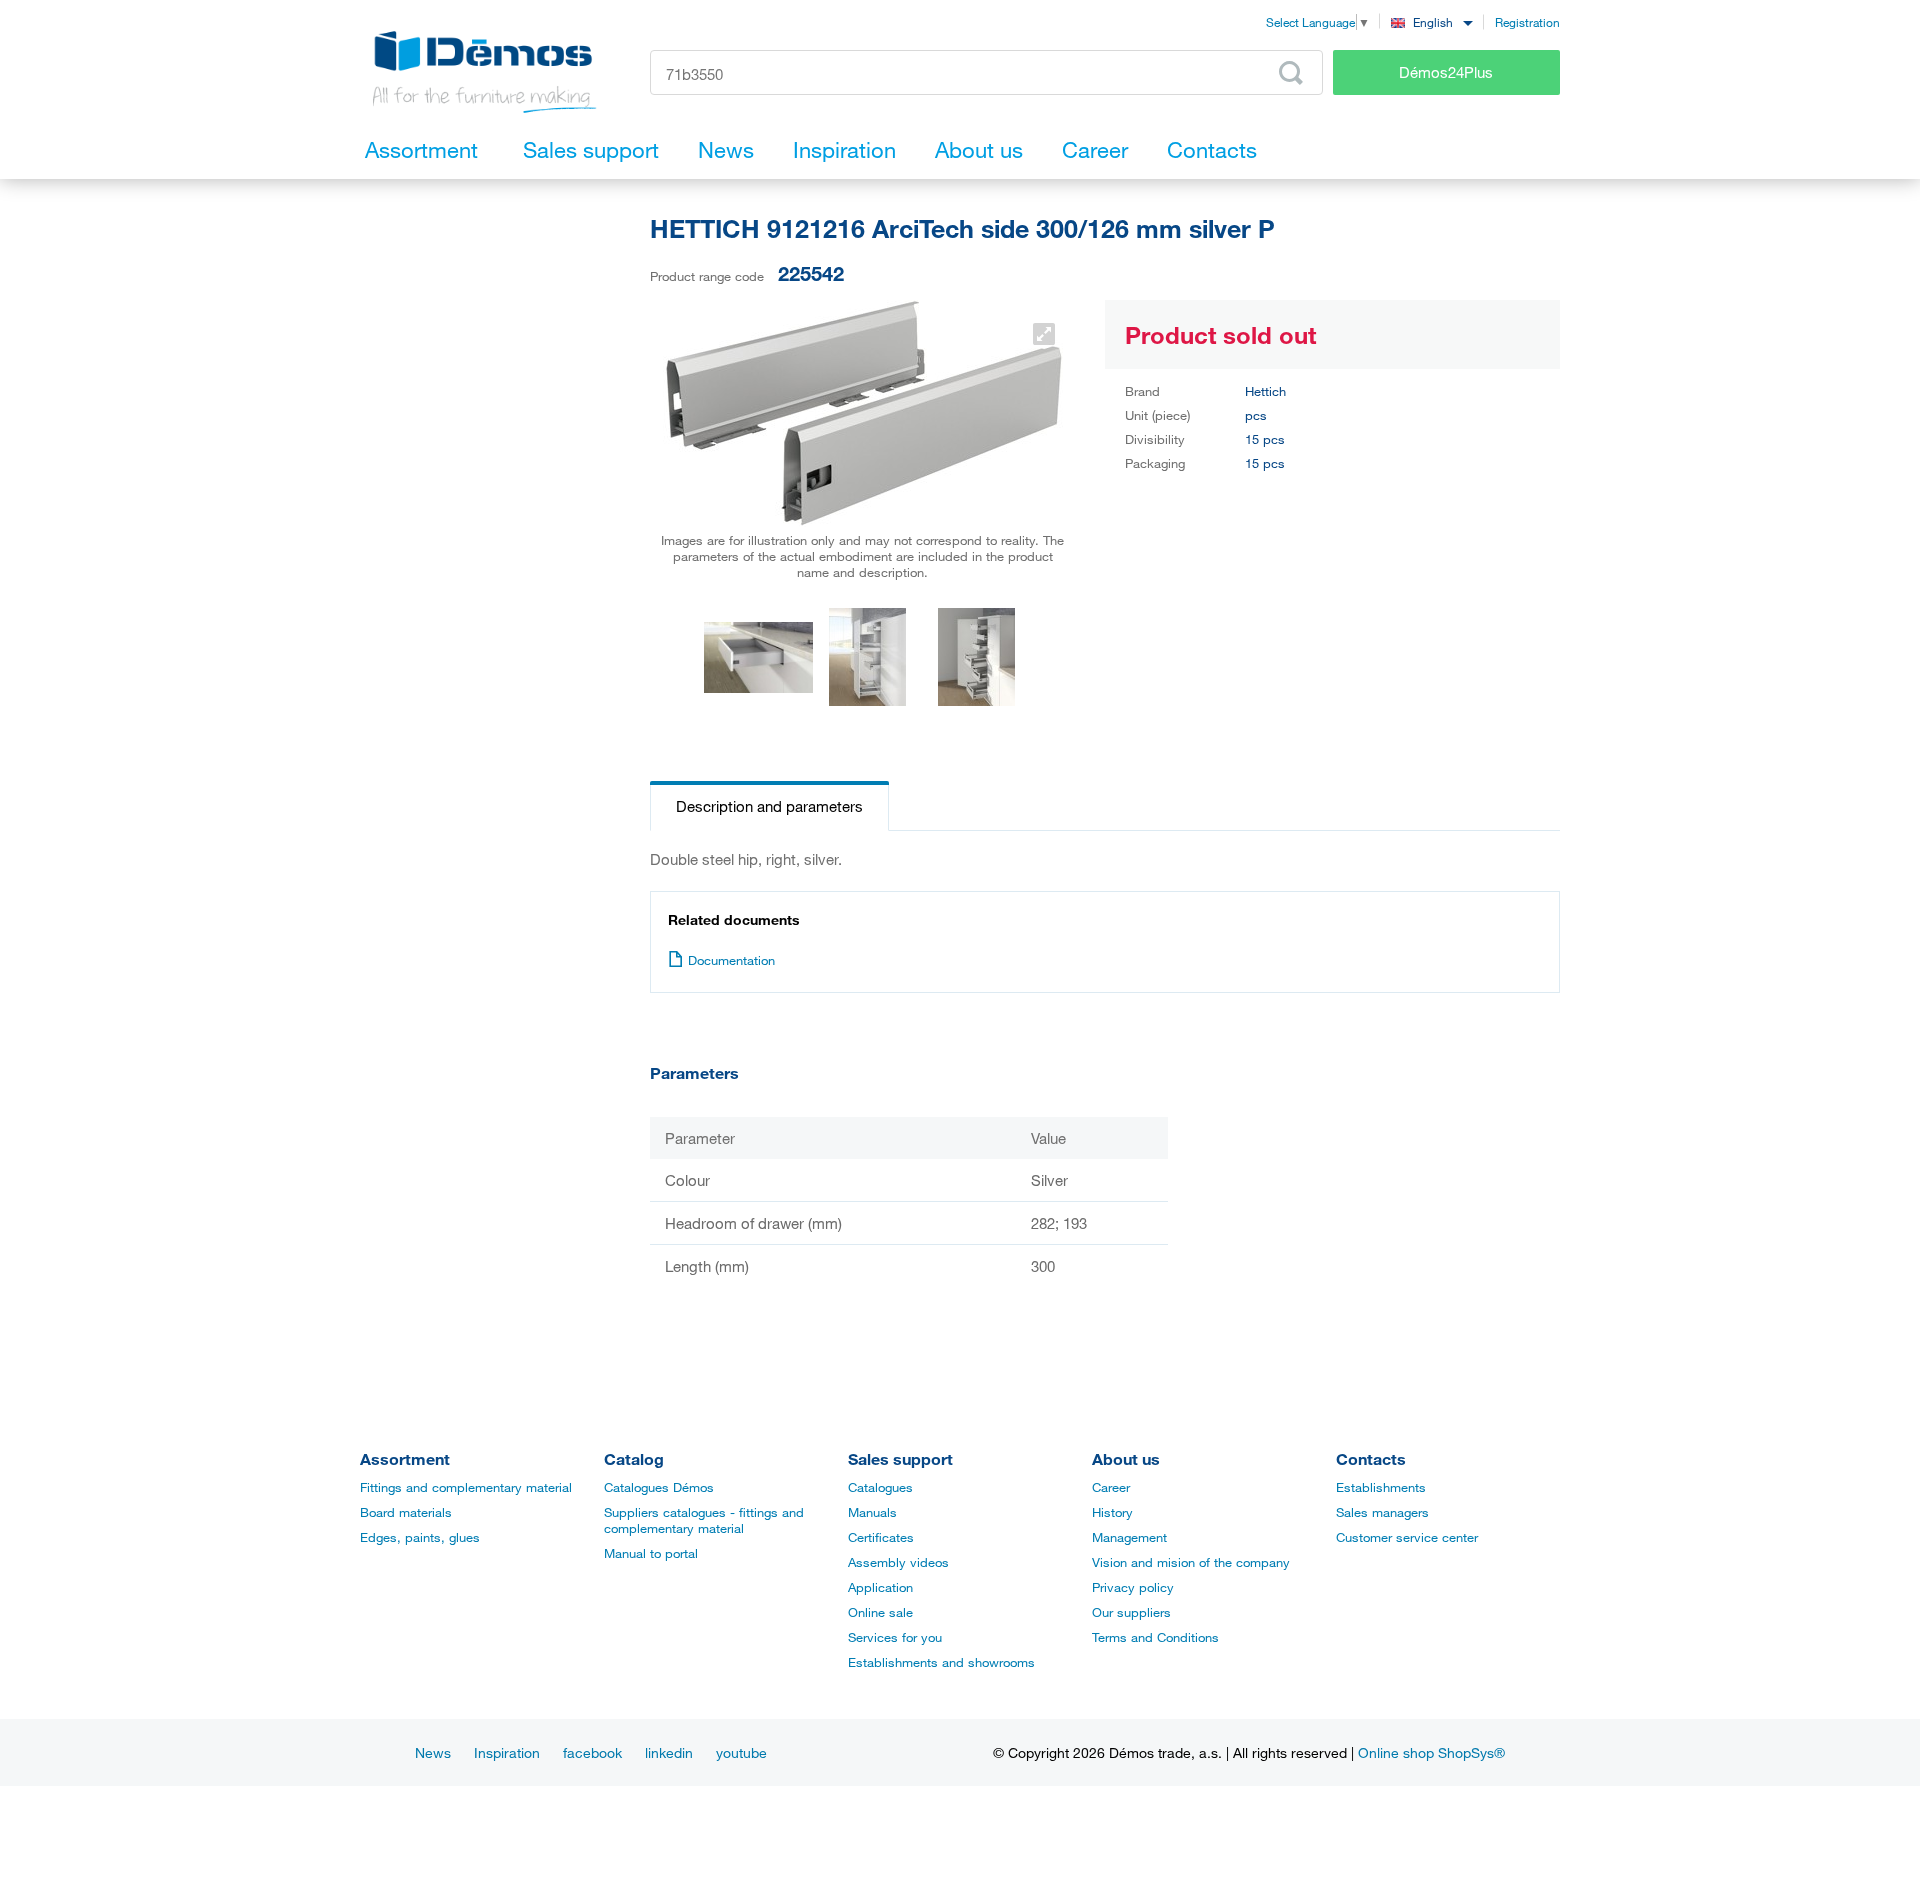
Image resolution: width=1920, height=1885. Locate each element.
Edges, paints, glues (420, 1537)
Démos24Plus (1446, 72)
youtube (741, 1752)
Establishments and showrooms (941, 1662)
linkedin (669, 1752)
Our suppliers (1131, 1612)
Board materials (406, 1512)
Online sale (880, 1612)
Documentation (731, 960)
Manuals (872, 1512)
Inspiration (507, 1752)
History (1112, 1512)
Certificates (881, 1537)
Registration (1527, 22)
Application (880, 1587)
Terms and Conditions (1155, 1637)
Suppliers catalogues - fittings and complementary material (704, 1520)
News (433, 1752)
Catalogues (880, 1487)
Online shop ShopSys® (1431, 1752)
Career (1111, 1487)
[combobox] (1431, 21)
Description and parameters (769, 806)
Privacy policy (1133, 1587)
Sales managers (1382, 1512)
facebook (592, 1752)
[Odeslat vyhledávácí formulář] (1291, 73)
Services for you (895, 1637)
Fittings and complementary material (466, 1487)
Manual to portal (651, 1553)
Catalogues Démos (659, 1487)
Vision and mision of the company (1191, 1562)
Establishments (1381, 1487)
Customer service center (1407, 1537)
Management (1129, 1537)
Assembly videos (898, 1562)
